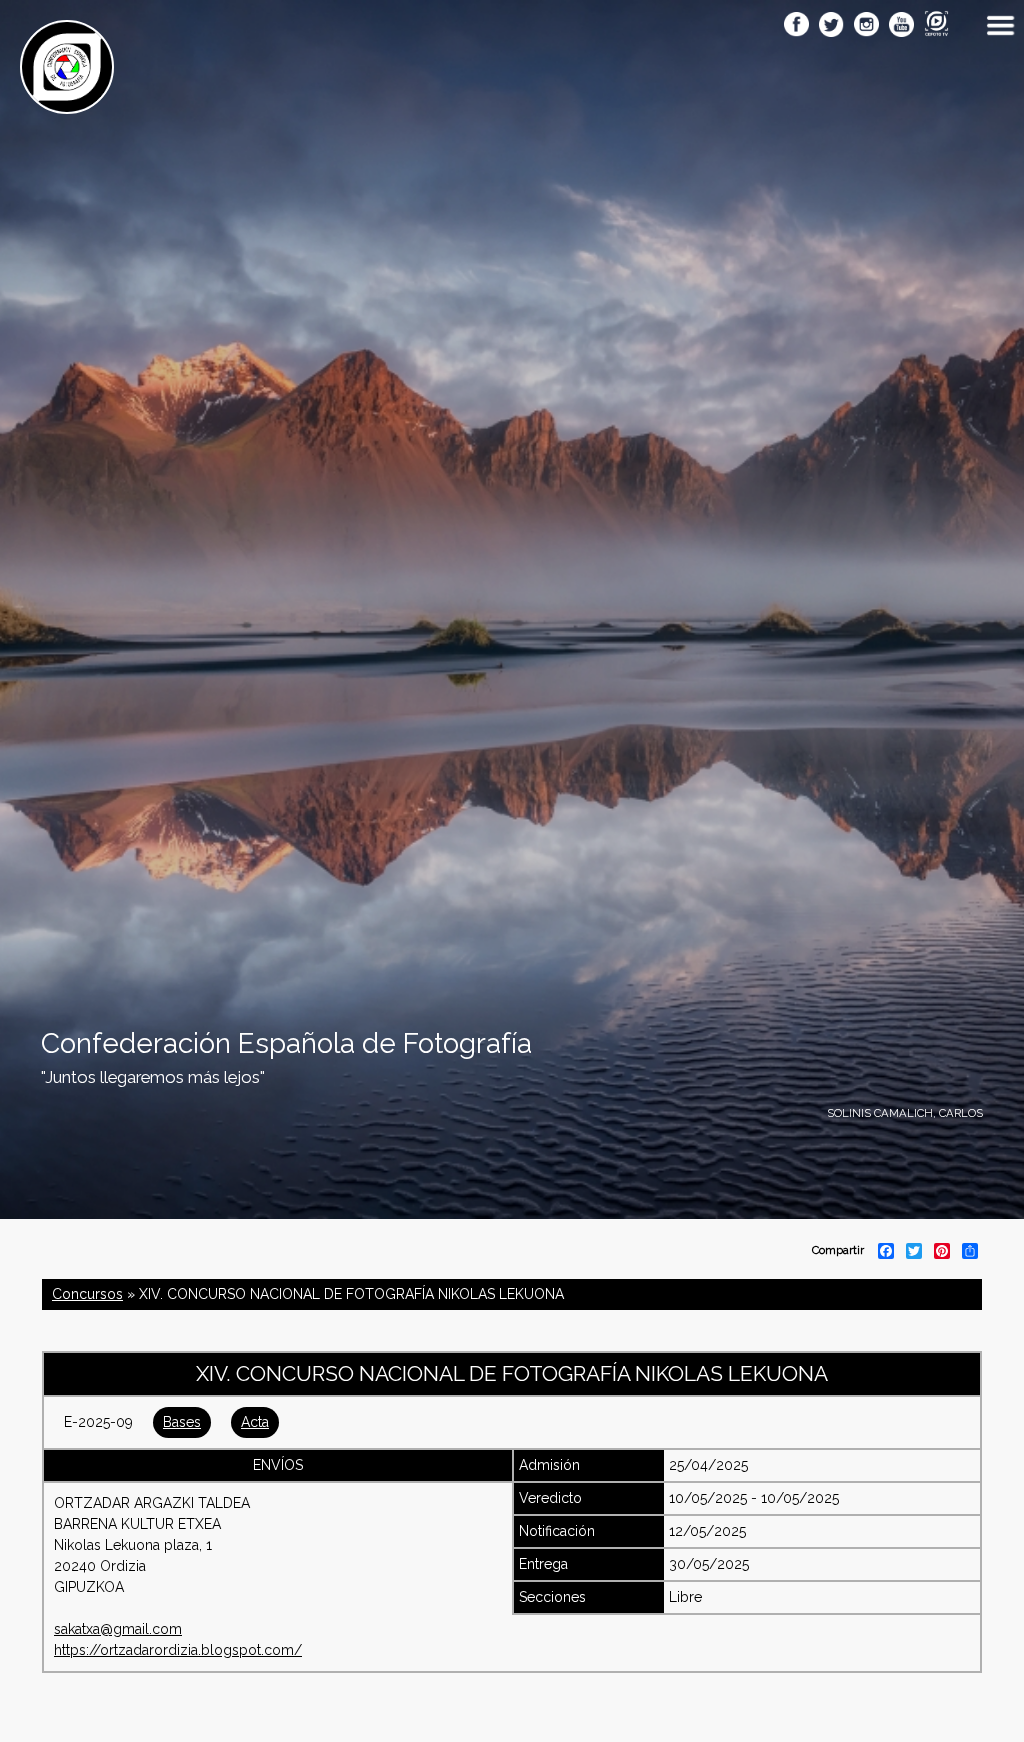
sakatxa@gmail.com (118, 1629)
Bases (182, 1422)
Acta (255, 1422)
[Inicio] (67, 103)
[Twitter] (831, 26)
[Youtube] (901, 26)
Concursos (87, 1294)
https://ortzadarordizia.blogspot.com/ (178, 1650)
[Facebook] (796, 26)
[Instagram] (866, 26)
